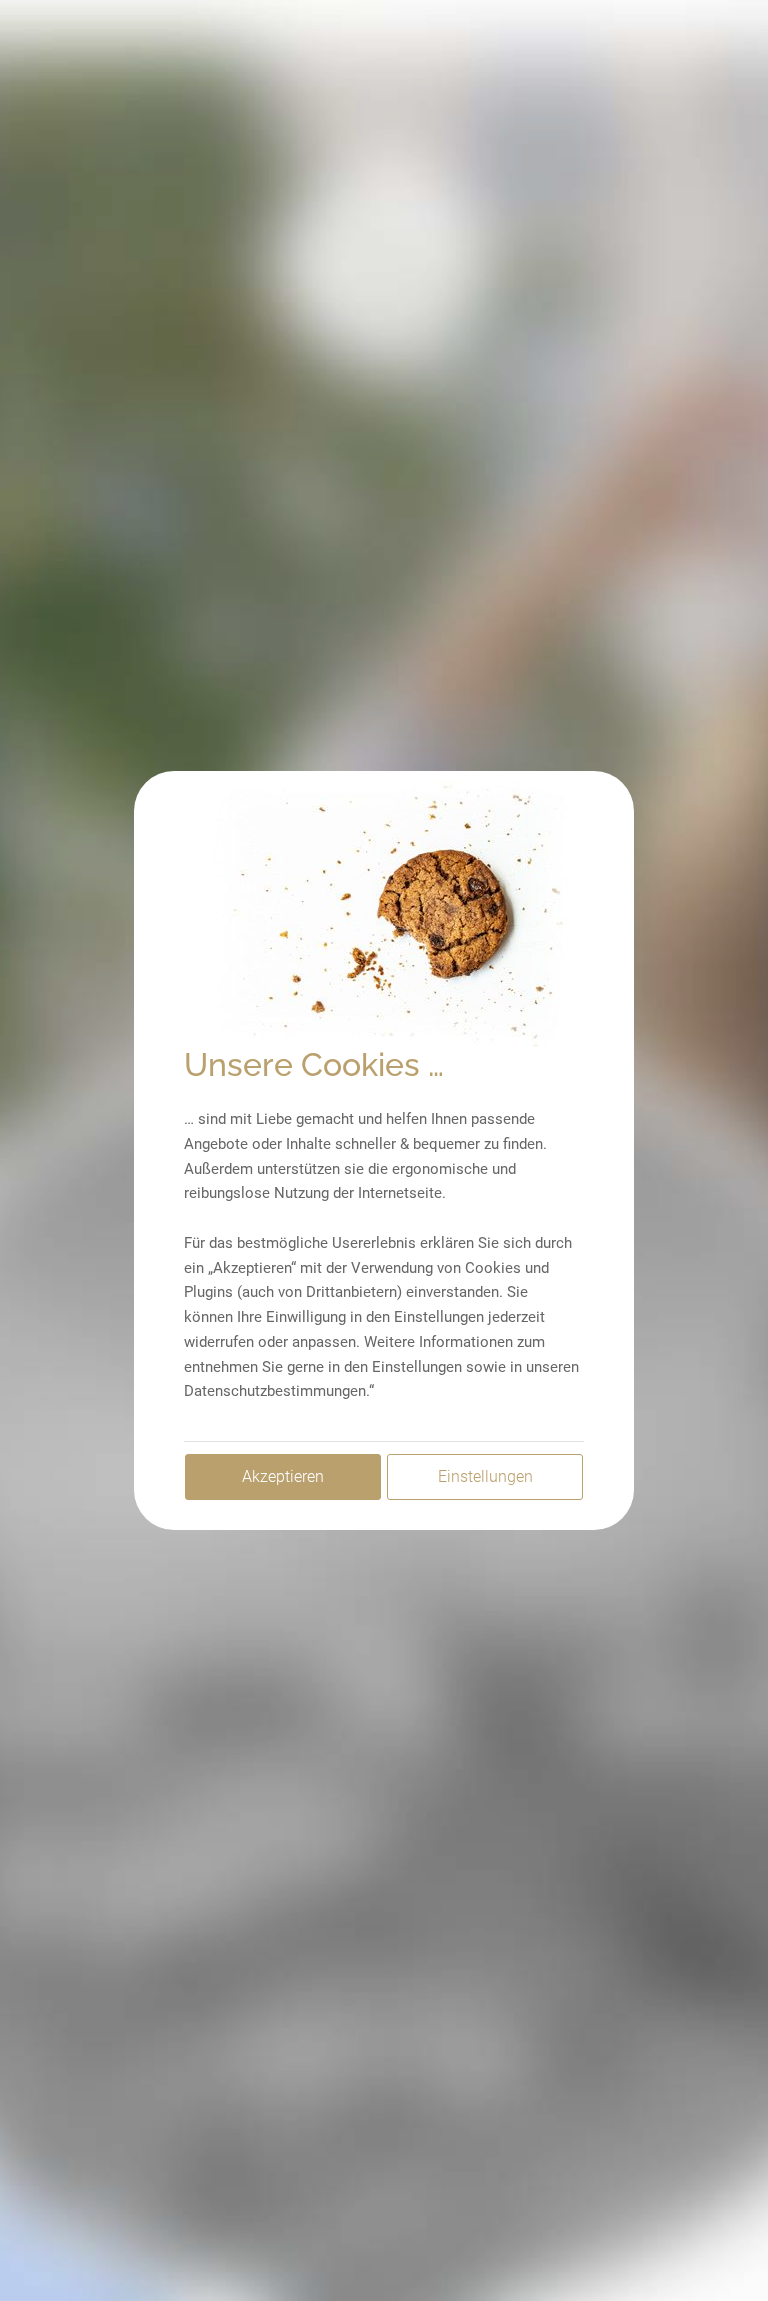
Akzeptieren (283, 1476)
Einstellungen (485, 1476)
